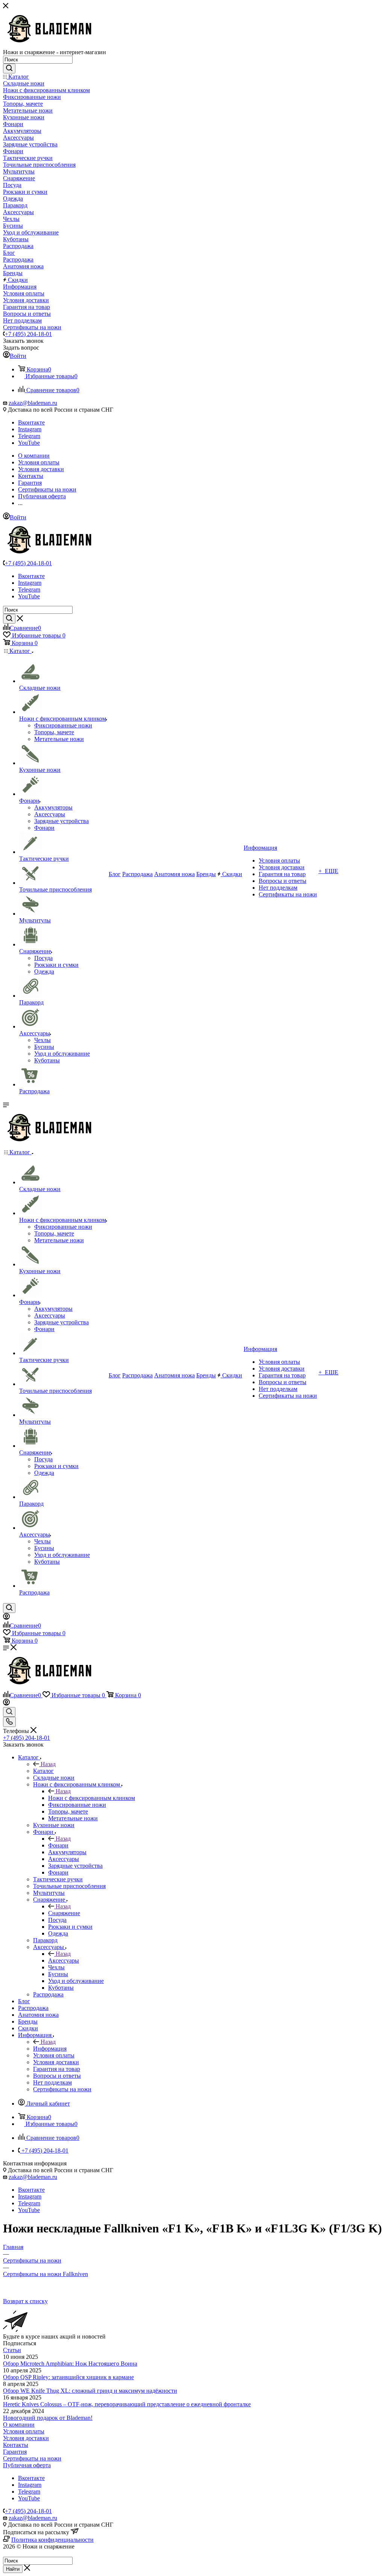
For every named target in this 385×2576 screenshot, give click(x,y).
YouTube (29, 443)
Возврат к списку (25, 2301)
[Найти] (9, 68)
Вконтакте (31, 422)
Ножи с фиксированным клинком (92, 1798)
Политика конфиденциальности (52, 2540)
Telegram (29, 436)
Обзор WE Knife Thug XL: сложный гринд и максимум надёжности (90, 2391)
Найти (13, 2569)
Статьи (12, 2350)
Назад (48, 1764)
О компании (19, 2425)
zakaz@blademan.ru (33, 403)
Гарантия (15, 2452)
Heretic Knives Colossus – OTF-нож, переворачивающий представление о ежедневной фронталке (127, 2404)
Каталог (43, 1771)
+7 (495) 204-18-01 (28, 334)
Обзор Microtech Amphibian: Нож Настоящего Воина (70, 2364)
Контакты (16, 2445)
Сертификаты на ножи (32, 2458)
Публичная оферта (27, 2465)
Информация (50, 2049)
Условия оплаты (24, 2431)
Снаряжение (64, 1913)
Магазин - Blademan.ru (32, 2553)
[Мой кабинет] (6, 1618)
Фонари (58, 1845)
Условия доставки (26, 2438)
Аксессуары (64, 1961)
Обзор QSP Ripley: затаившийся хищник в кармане (68, 2377)
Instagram (30, 429)
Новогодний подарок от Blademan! (48, 2418)
